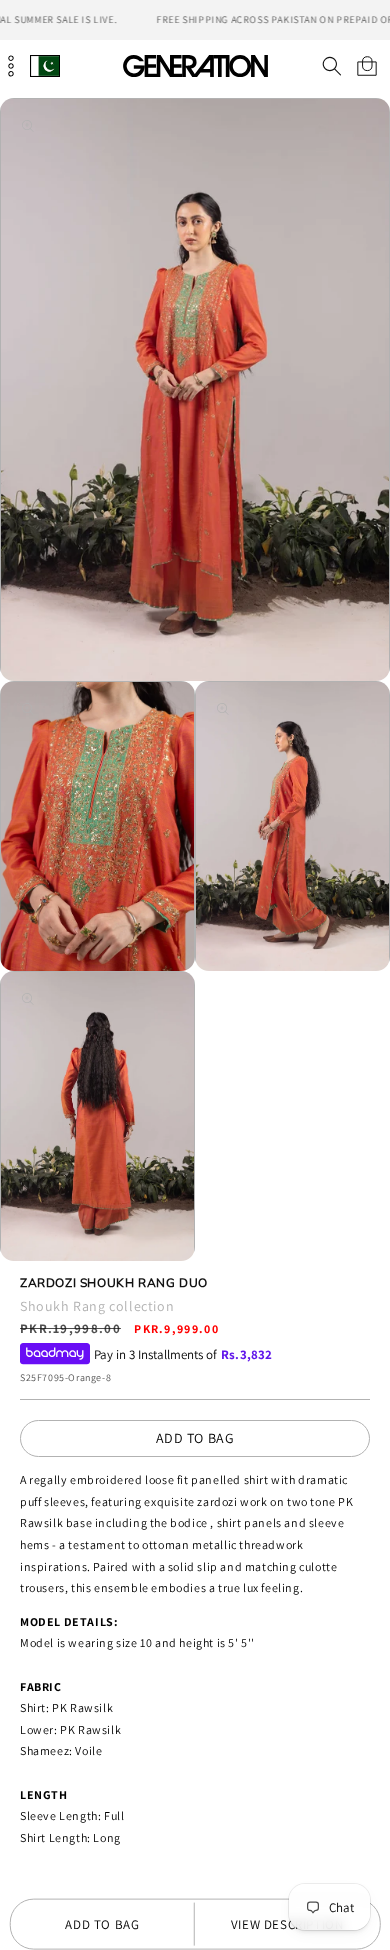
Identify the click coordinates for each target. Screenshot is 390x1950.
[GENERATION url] (195, 65)
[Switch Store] (45, 65)
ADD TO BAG (195, 1438)
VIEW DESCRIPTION (287, 1924)
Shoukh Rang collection (97, 1306)
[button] (331, 66)
